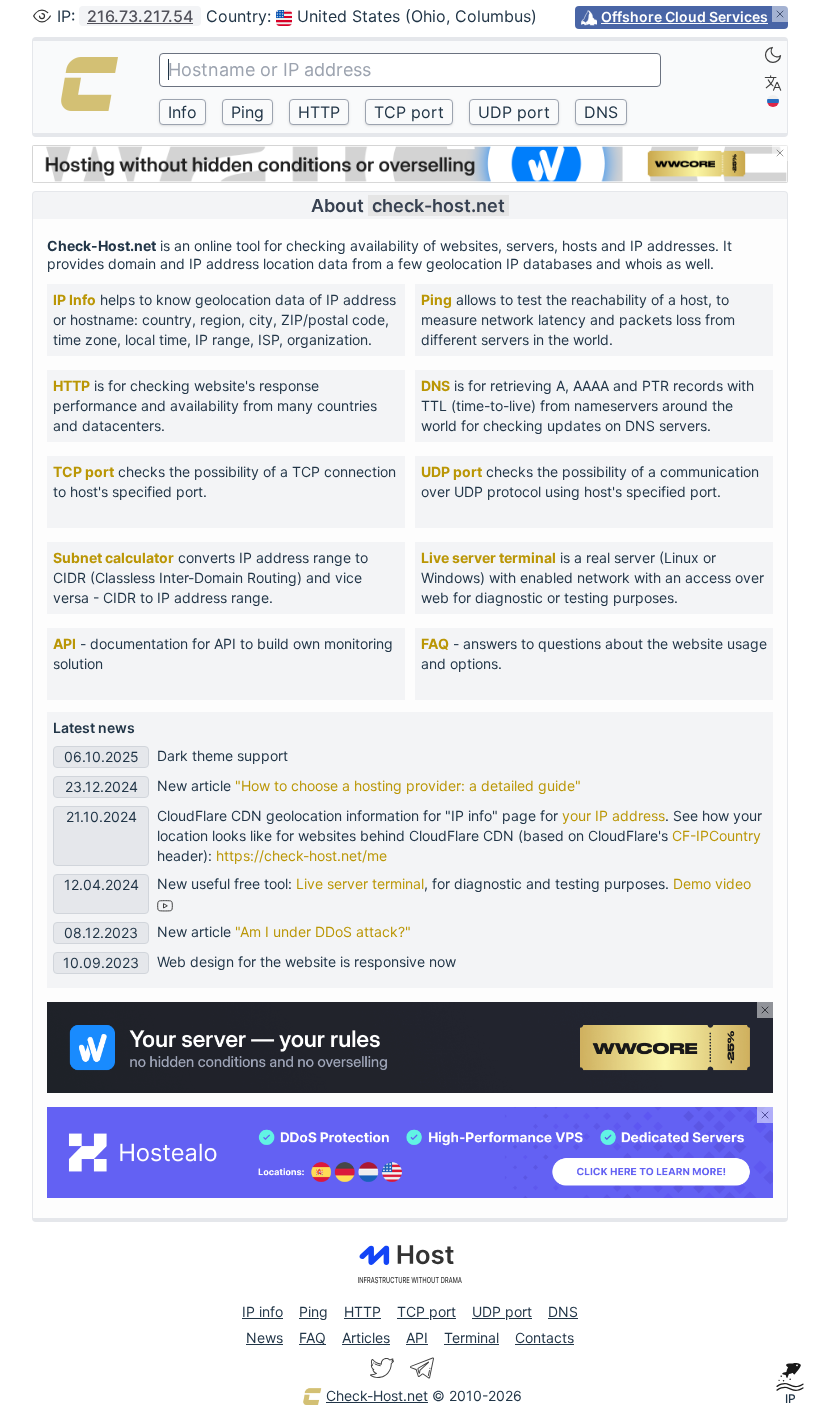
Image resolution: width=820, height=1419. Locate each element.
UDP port (451, 471)
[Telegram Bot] (422, 1368)
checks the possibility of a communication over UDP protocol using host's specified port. (590, 481)
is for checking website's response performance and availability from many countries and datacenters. (215, 405)
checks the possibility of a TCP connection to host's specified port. (224, 481)
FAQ (435, 643)
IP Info (74, 299)
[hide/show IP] (42, 16)
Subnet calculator (113, 557)
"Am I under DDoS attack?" (323, 931)
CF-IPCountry (716, 835)
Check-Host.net (377, 1395)
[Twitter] (382, 1368)
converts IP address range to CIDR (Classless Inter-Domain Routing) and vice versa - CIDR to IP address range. (210, 577)
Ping (436, 299)
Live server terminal (488, 557)
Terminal (471, 1337)
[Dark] (773, 55)
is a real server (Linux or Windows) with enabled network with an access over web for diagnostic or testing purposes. (592, 577)
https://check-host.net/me (301, 855)
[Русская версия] (773, 101)
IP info (262, 1311)
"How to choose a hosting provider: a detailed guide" (408, 785)
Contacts (544, 1337)
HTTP (71, 385)
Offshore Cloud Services (684, 16)
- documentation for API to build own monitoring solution (223, 653)
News (264, 1337)
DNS (435, 385)
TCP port (83, 471)
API (64, 643)
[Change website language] (773, 83)
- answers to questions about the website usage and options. (594, 653)
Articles (366, 1337)
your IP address (613, 815)
